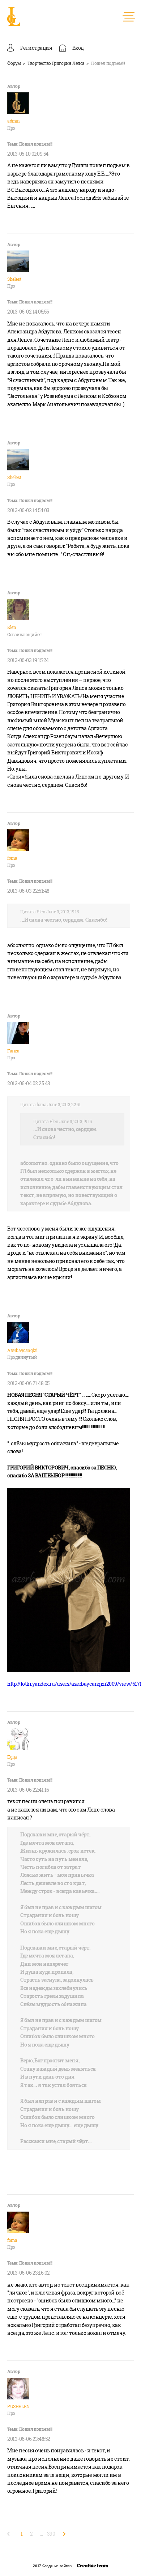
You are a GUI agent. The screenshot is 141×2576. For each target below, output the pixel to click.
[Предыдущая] (10, 2534)
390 (51, 2534)
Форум (14, 63)
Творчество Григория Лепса (56, 63)
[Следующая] (63, 2534)
